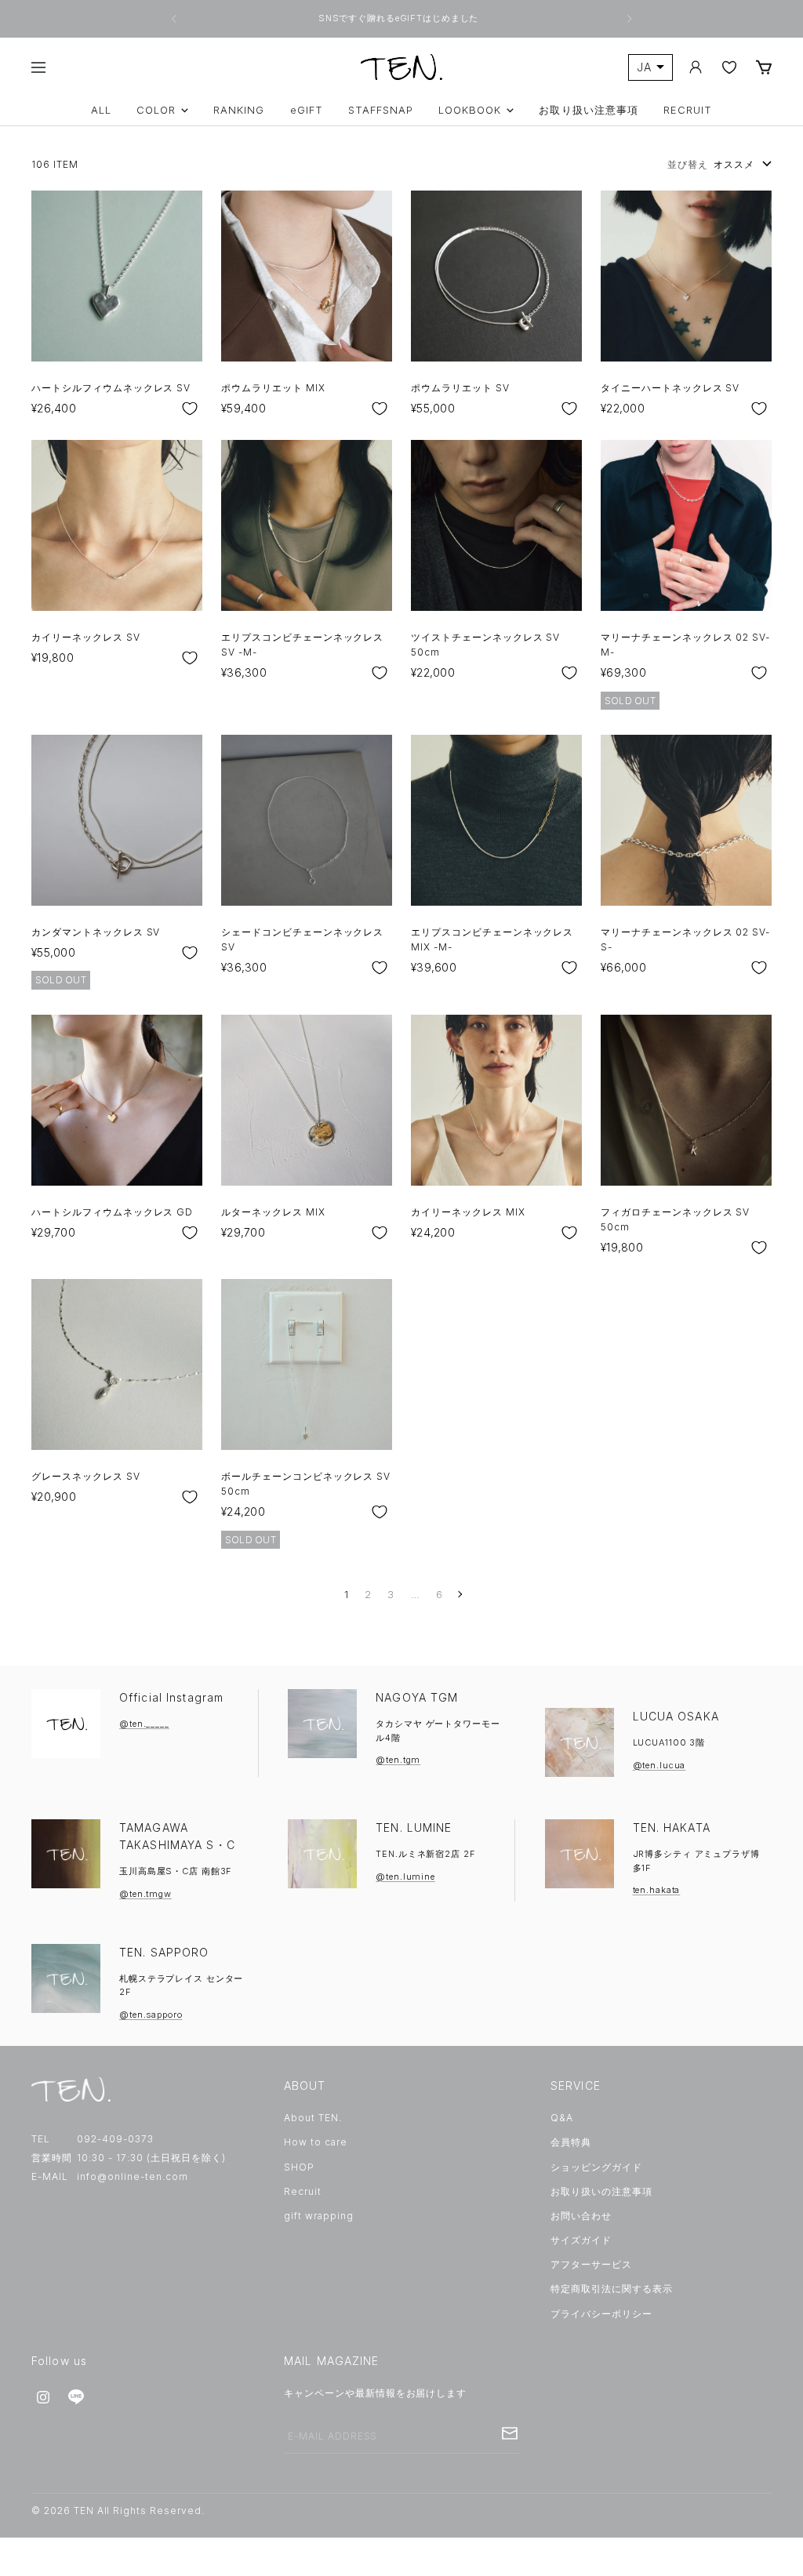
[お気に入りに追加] (190, 409)
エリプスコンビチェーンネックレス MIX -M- (492, 939)
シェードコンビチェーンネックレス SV (302, 939)
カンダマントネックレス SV (96, 932)
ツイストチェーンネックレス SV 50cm (485, 645)
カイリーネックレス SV (86, 637)
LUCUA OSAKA (676, 1716)
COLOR (156, 110)
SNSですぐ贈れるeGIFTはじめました (400, 18)
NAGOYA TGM (417, 1697)
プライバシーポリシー (601, 2314)
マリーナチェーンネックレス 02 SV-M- (685, 645)
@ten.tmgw (145, 1894)
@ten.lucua (659, 1765)
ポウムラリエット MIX (273, 388)
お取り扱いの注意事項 (601, 2191)
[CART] (764, 67)
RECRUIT (688, 110)
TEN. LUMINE (414, 1828)
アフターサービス (591, 2264)
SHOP (299, 2167)
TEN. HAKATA (672, 1828)
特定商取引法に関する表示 (612, 2289)
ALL (101, 110)
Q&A (562, 2118)
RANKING (239, 110)
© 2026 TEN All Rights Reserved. (118, 2511)
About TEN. (313, 2118)
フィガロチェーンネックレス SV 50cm (675, 1219)
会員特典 (571, 2142)
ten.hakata (657, 1890)
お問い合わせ (581, 2216)
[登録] (510, 2433)
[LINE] (76, 2397)
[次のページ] (459, 1595)
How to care (316, 2142)
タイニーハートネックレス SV (670, 388)
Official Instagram (171, 1697)
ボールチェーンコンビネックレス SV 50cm (306, 1484)
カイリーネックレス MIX (468, 1212)
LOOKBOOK (470, 110)
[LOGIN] (696, 67)
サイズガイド (581, 2240)
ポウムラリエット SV (460, 388)
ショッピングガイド (596, 2167)
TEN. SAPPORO (164, 1952)
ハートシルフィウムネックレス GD (112, 1212)
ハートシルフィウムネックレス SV (111, 388)
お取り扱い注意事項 (588, 110)
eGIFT (307, 110)
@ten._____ (144, 1724)
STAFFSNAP (381, 110)
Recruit (303, 2191)
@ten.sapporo (151, 2015)
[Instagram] (43, 2397)
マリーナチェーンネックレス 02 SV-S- (685, 939)
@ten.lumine (405, 1877)
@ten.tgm (398, 1760)
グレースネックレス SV (86, 1476)
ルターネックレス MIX (273, 1212)
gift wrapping (318, 2216)
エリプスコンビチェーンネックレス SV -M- (302, 645)
